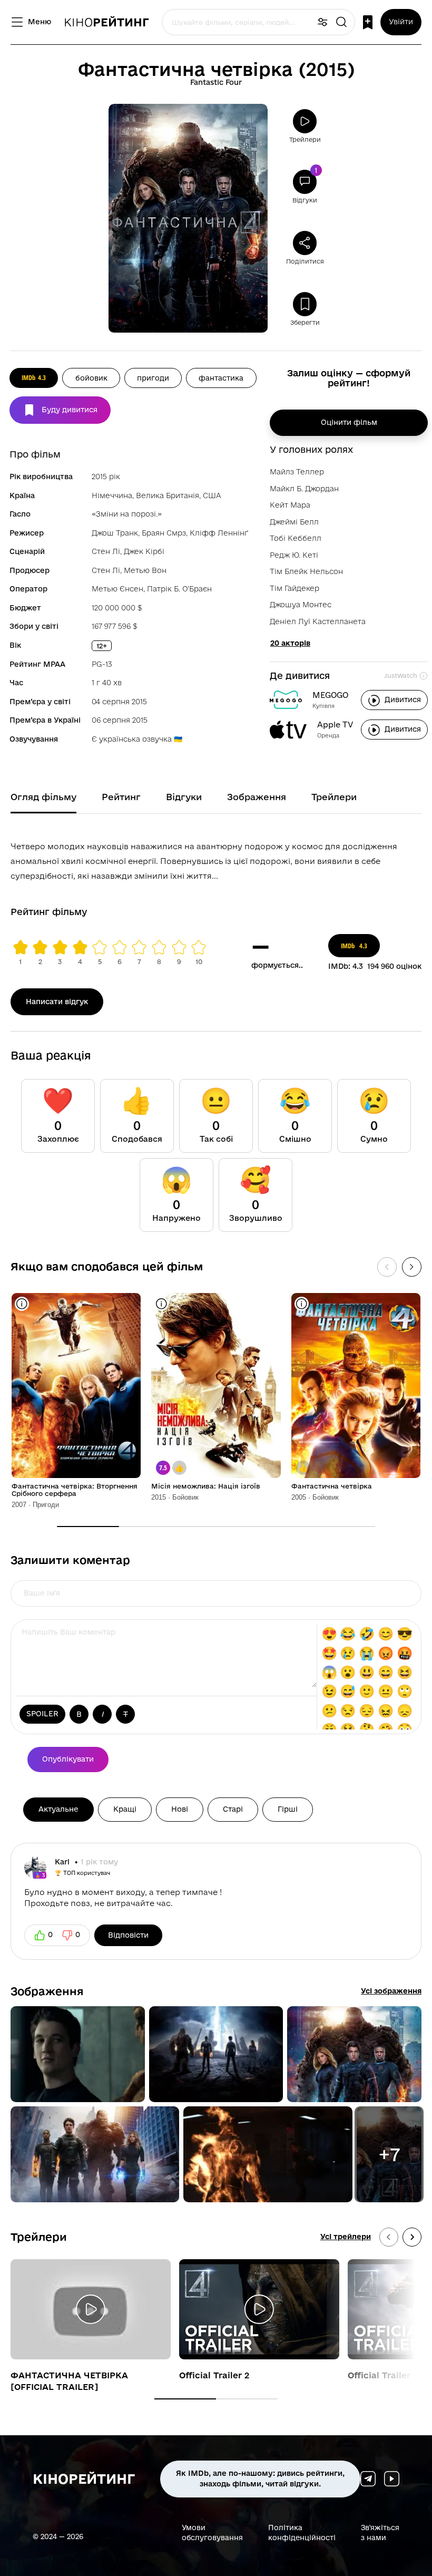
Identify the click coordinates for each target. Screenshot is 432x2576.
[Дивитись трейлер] (91, 2309)
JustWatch (401, 675)
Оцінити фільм (349, 422)
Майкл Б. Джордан (304, 489)
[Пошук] (341, 22)
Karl (63, 1862)
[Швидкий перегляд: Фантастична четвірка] (302, 1304)
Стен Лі (106, 551)
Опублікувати (68, 1759)
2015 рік (106, 477)
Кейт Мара (290, 505)
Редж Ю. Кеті (294, 555)
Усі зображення (391, 1991)
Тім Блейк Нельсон (306, 571)
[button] (78, 2054)
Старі (233, 1809)
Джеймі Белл (294, 522)
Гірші (288, 1809)
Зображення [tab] (257, 797)
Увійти (401, 22)
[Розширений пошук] (322, 22)
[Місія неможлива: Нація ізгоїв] (216, 1386)
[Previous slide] (389, 2237)
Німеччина (112, 495)
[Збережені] (368, 22)
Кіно (106, 22)
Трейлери (39, 2237)
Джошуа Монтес (301, 605)
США (212, 495)
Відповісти (128, 1935)
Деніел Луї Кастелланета (318, 621)
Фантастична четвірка (332, 1486)
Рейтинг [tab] (121, 797)
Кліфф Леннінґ (219, 533)
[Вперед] (412, 1267)
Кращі (125, 1809)
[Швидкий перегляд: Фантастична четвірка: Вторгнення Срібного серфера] (22, 1304)
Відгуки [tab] (184, 797)
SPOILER (42, 1714)
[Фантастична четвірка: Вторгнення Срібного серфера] (76, 1386)
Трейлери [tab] (334, 797)
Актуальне (58, 1809)
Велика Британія (168, 495)
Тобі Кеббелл (296, 538)
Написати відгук (57, 1002)
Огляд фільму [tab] (43, 797)
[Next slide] (412, 2237)
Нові (180, 1809)
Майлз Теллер (297, 472)
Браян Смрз (164, 533)
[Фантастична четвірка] (356, 1386)
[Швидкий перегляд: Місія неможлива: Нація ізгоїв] (161, 1304)
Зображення (47, 1991)
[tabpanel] (216, 859)
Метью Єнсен (117, 589)
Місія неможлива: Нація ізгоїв (206, 1486)
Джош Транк (115, 533)
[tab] (185, 2399)
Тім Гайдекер (294, 588)
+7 (389, 2154)
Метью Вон (145, 570)
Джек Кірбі (144, 551)
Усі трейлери (346, 2237)
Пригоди (153, 378)
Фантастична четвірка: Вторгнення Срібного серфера (75, 1490)
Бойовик (91, 378)
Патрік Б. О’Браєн (179, 589)
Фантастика (221, 378)
